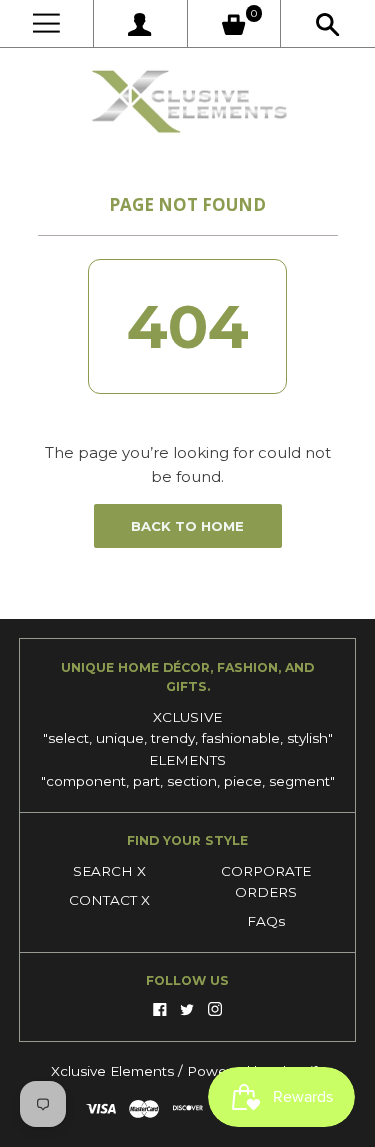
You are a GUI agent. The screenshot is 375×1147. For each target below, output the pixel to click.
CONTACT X (109, 900)
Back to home (187, 526)
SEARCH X (109, 871)
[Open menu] (46, 23)
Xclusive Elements (114, 1071)
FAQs (266, 921)
